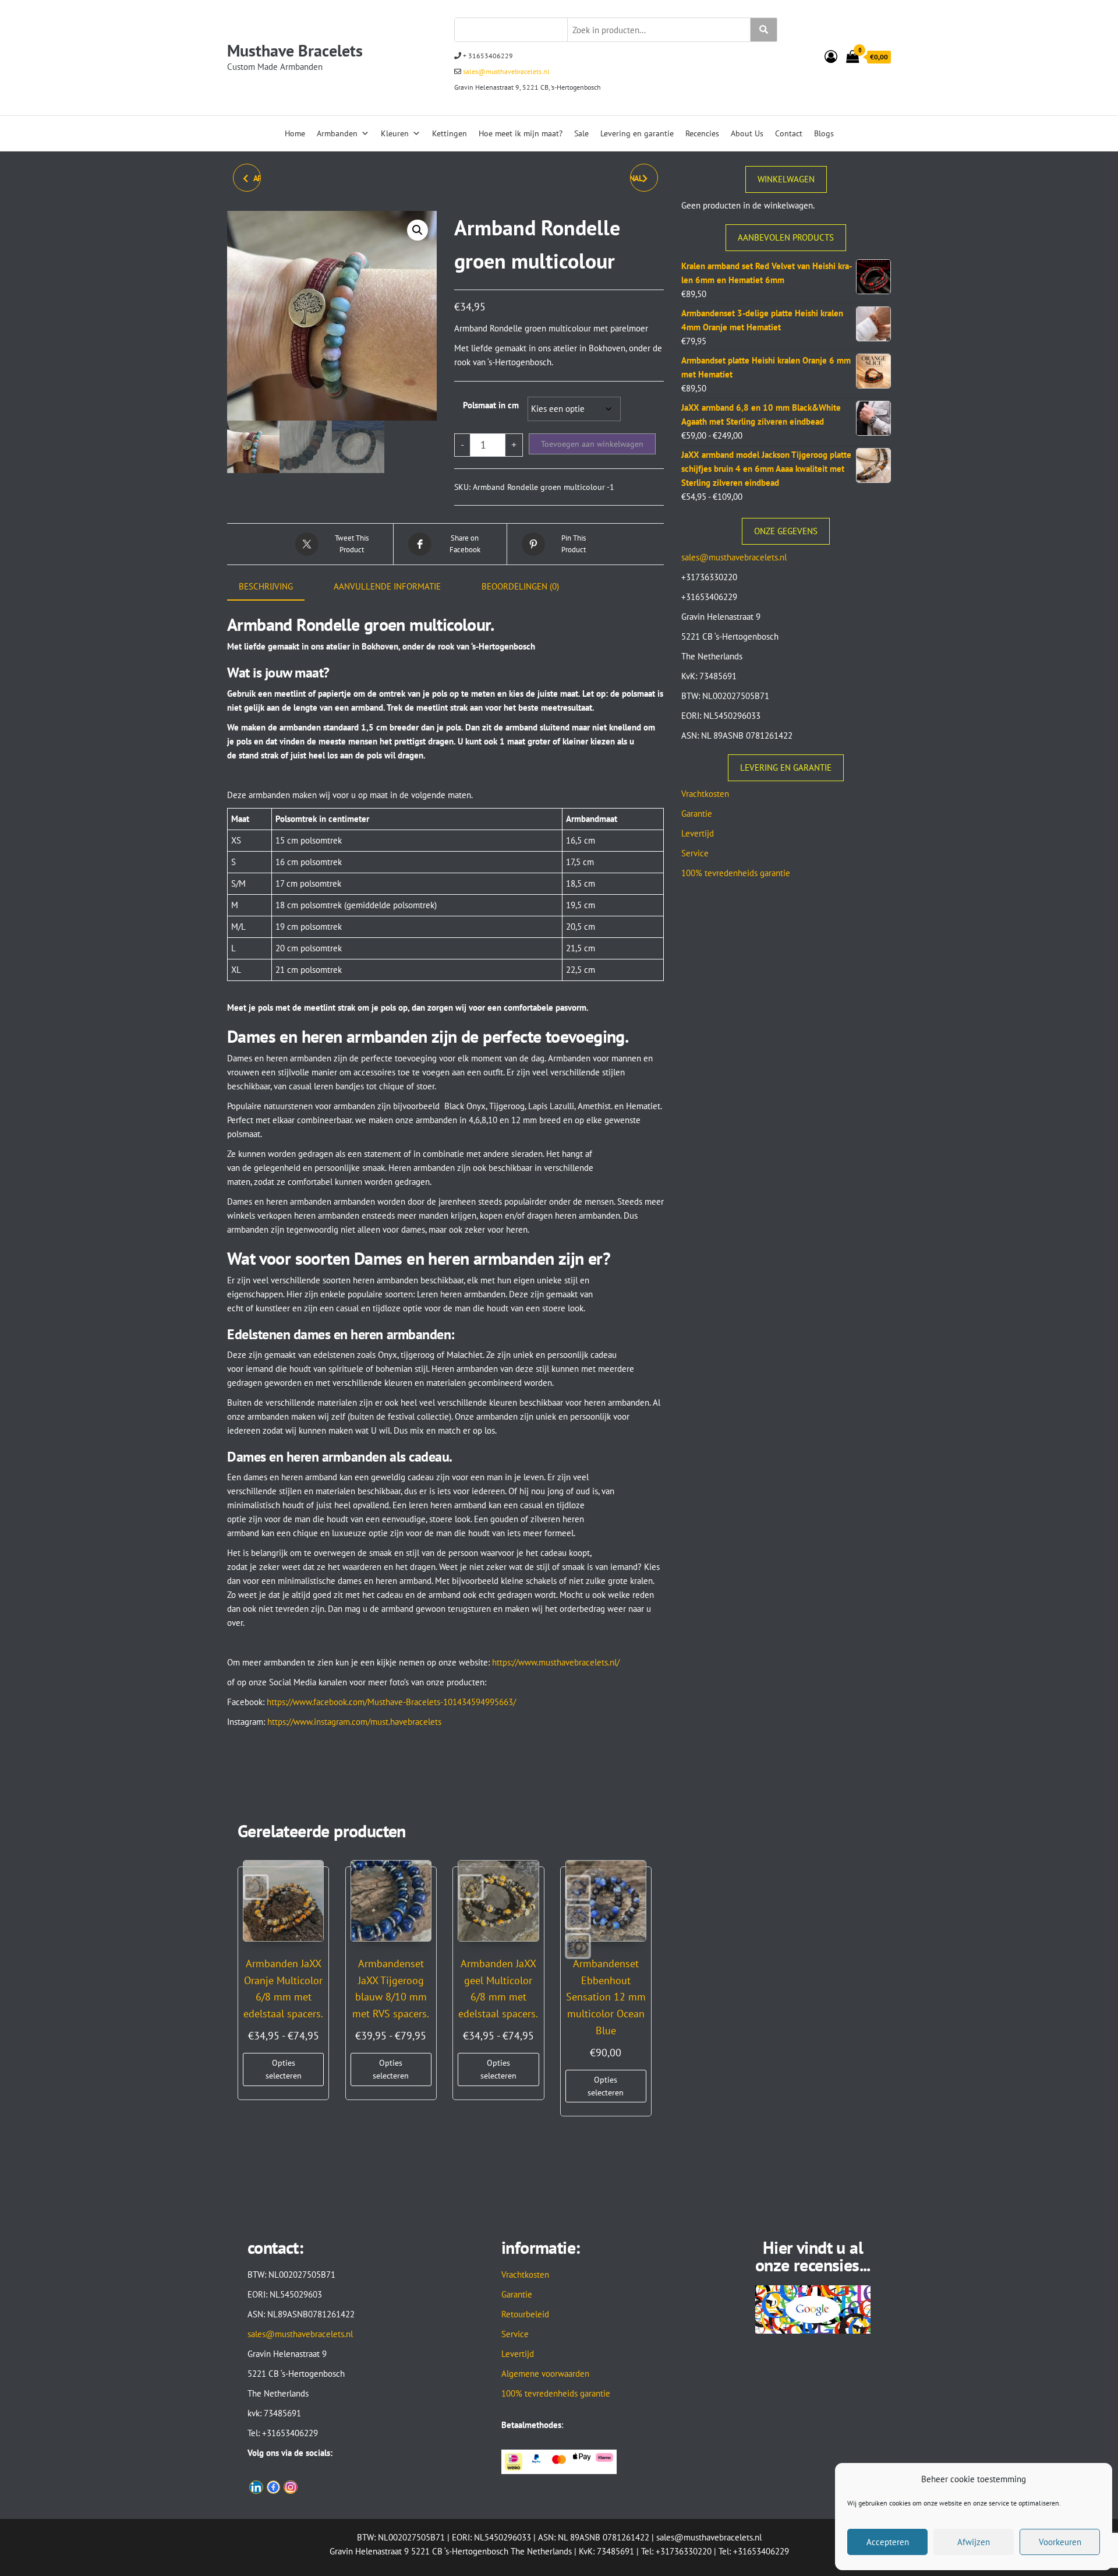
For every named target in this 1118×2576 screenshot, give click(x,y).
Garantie (697, 814)
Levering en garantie (637, 133)
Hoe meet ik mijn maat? (521, 133)
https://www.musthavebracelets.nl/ (556, 1662)
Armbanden (337, 133)
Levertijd (698, 833)
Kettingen (450, 133)
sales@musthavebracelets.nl (505, 71)
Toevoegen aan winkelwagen (592, 444)
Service (695, 853)
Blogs (824, 133)
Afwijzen (974, 2542)
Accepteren (888, 2542)
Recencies (702, 133)
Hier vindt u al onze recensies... (813, 2256)
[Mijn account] (831, 57)
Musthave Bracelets (295, 50)
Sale (581, 133)
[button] (418, 230)
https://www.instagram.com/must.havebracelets (354, 1722)
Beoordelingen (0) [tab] (520, 586)
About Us (747, 133)
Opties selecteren (284, 2069)
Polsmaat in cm (491, 405)
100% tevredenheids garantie (736, 873)
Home (295, 133)
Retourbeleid (525, 2314)
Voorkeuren (1060, 2542)
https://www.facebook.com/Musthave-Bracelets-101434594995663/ (391, 1702)
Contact (789, 133)
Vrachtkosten (705, 794)
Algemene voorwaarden (545, 2374)
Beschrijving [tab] (266, 586)
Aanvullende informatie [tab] (387, 586)
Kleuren (395, 133)
